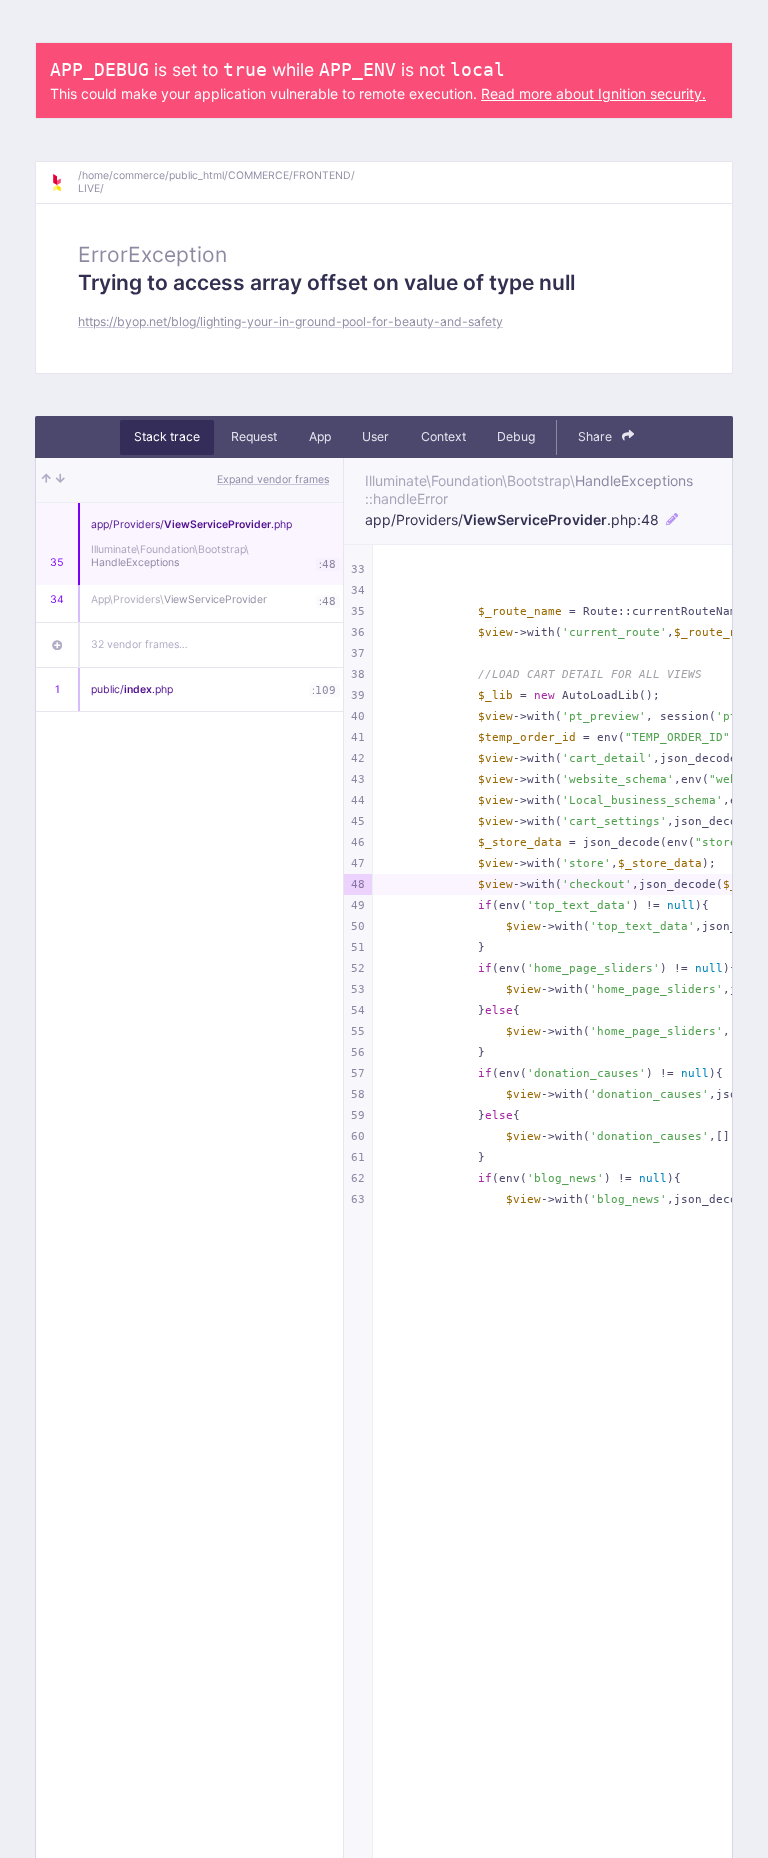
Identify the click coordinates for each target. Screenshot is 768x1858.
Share (596, 436)
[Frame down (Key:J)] (60, 480)
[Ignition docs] (64, 183)
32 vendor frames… (139, 644)
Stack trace (167, 436)
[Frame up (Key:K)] (46, 480)
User (375, 436)
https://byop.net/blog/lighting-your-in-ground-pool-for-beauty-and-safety (290, 321)
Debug (516, 436)
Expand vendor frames (273, 479)
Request (254, 436)
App (320, 436)
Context (443, 436)
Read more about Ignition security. (593, 93)
